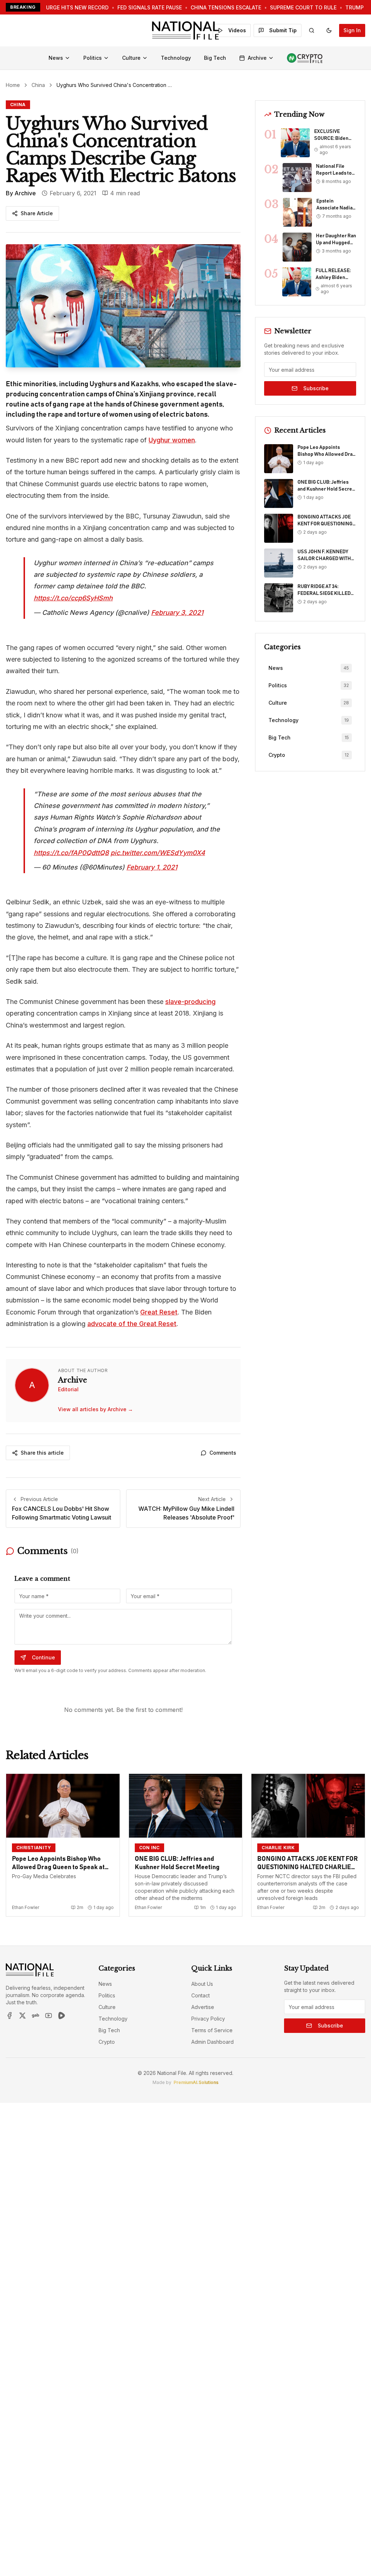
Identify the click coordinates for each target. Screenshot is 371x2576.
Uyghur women (172, 440)
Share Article (37, 213)
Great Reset (159, 1312)
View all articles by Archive (95, 1409)
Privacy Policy (208, 2019)
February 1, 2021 (152, 867)
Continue (43, 1657)
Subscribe (316, 388)
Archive (257, 58)
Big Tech (215, 58)
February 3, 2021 (177, 612)
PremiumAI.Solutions (196, 2082)
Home (13, 85)
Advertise (203, 2007)
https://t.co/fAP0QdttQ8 (71, 853)
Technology (176, 58)
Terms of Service (212, 2030)
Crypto (107, 2042)
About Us (202, 1984)
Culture (131, 58)
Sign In (352, 30)
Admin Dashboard (212, 2042)
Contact (201, 1995)
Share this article (42, 1453)
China (38, 85)
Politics (93, 58)
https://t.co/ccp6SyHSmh (73, 598)
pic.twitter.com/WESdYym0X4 (158, 853)
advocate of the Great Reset (132, 1324)
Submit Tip (283, 30)
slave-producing (190, 1002)
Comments (223, 1453)
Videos (237, 30)
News (56, 58)
